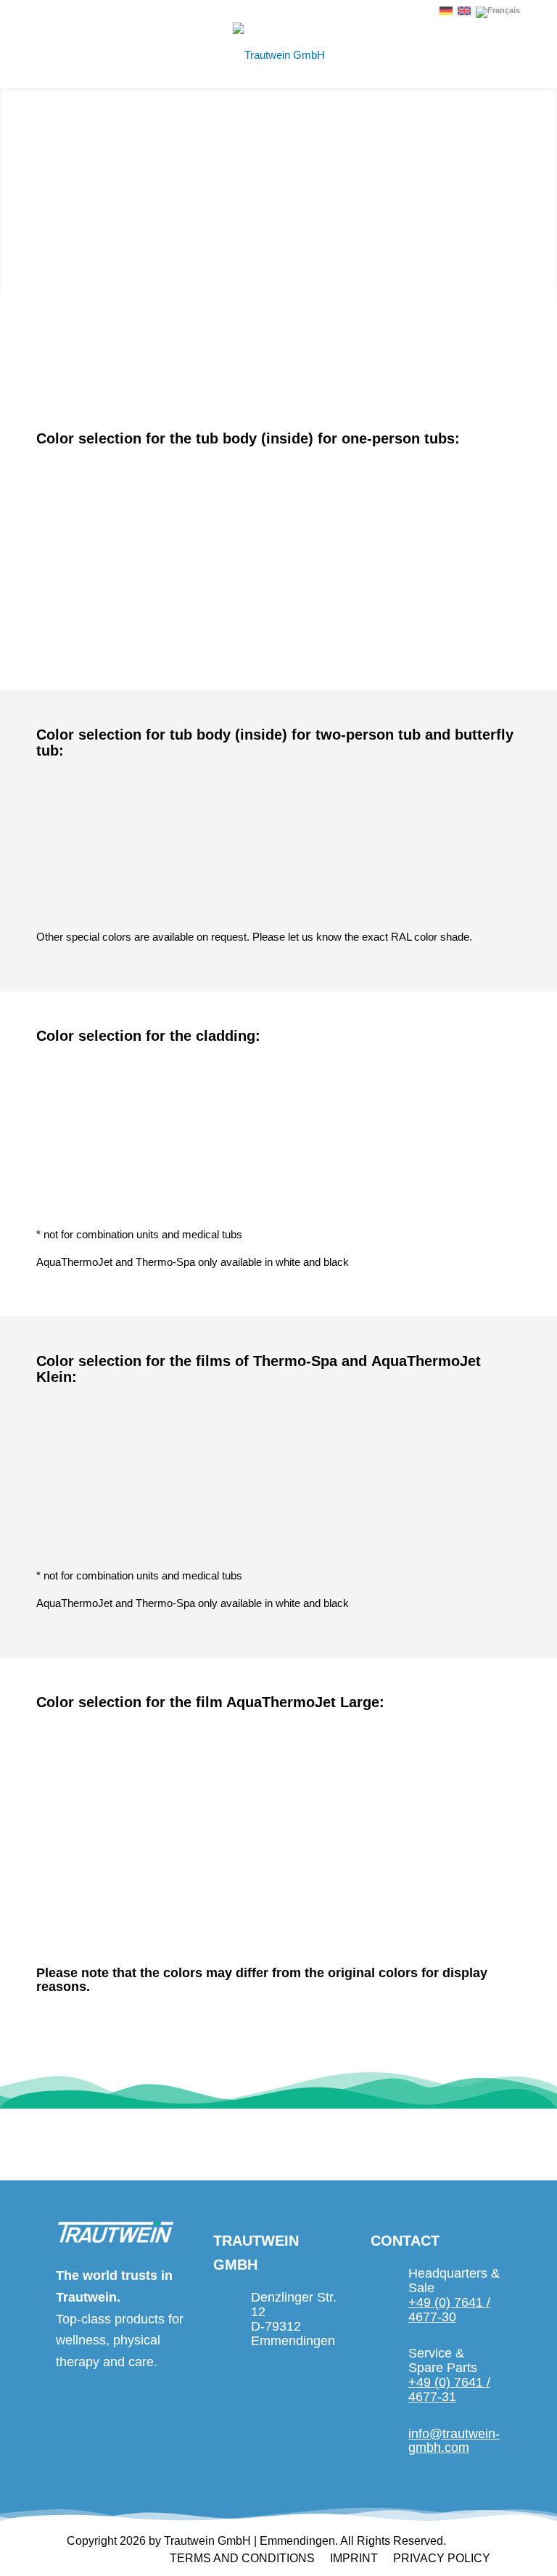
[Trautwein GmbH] (279, 55)
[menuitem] (242, 2559)
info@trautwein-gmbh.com (454, 2441)
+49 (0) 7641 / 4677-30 (449, 2310)
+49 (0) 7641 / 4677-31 (449, 2389)
